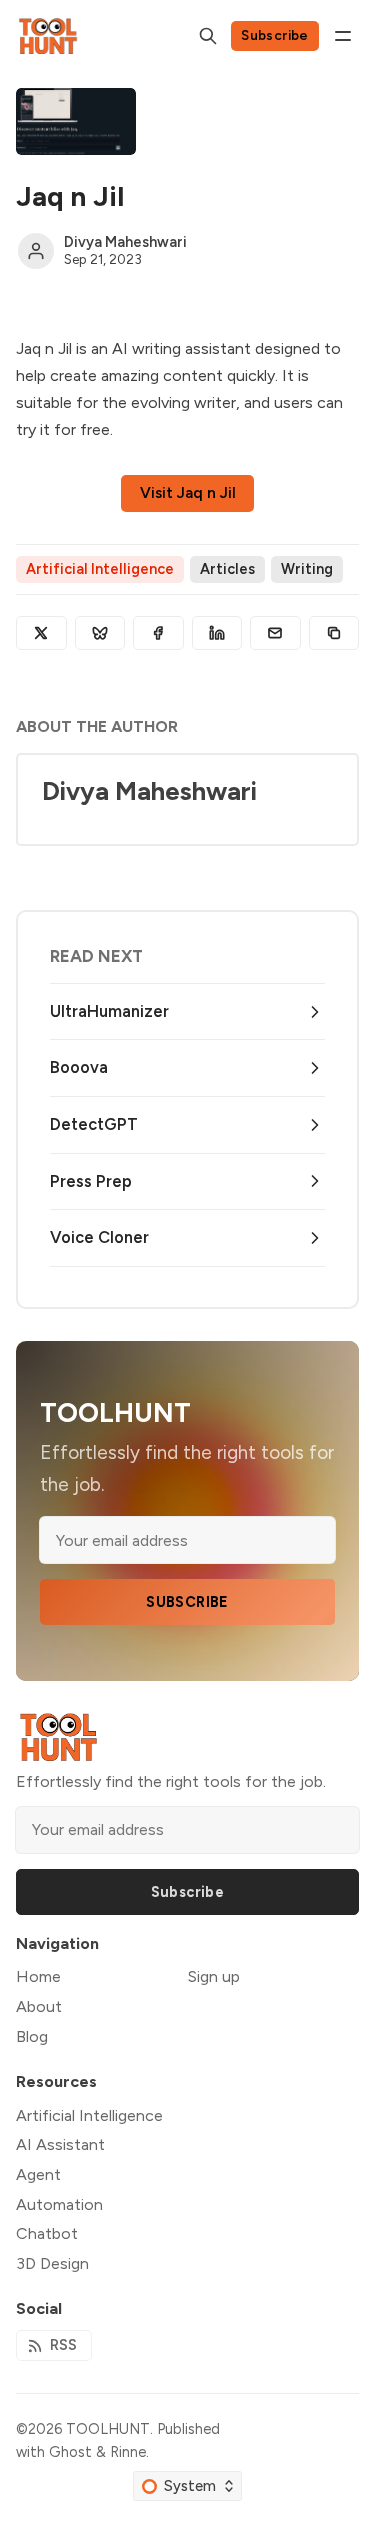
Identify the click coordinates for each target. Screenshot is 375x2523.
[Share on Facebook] (158, 633)
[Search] (208, 36)
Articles (227, 569)
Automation (59, 2204)
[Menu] (343, 36)
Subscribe (275, 35)
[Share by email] (275, 633)
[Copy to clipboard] (334, 633)
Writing (307, 569)
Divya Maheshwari (125, 242)
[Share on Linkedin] (217, 633)
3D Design (52, 2263)
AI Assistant (60, 2144)
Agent (38, 2174)
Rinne (128, 2452)
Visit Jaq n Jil (188, 493)
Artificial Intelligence (100, 569)
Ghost (70, 2452)
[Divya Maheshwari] (36, 251)
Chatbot (47, 2233)
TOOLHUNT (108, 2429)
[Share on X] (41, 633)
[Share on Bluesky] (100, 633)
